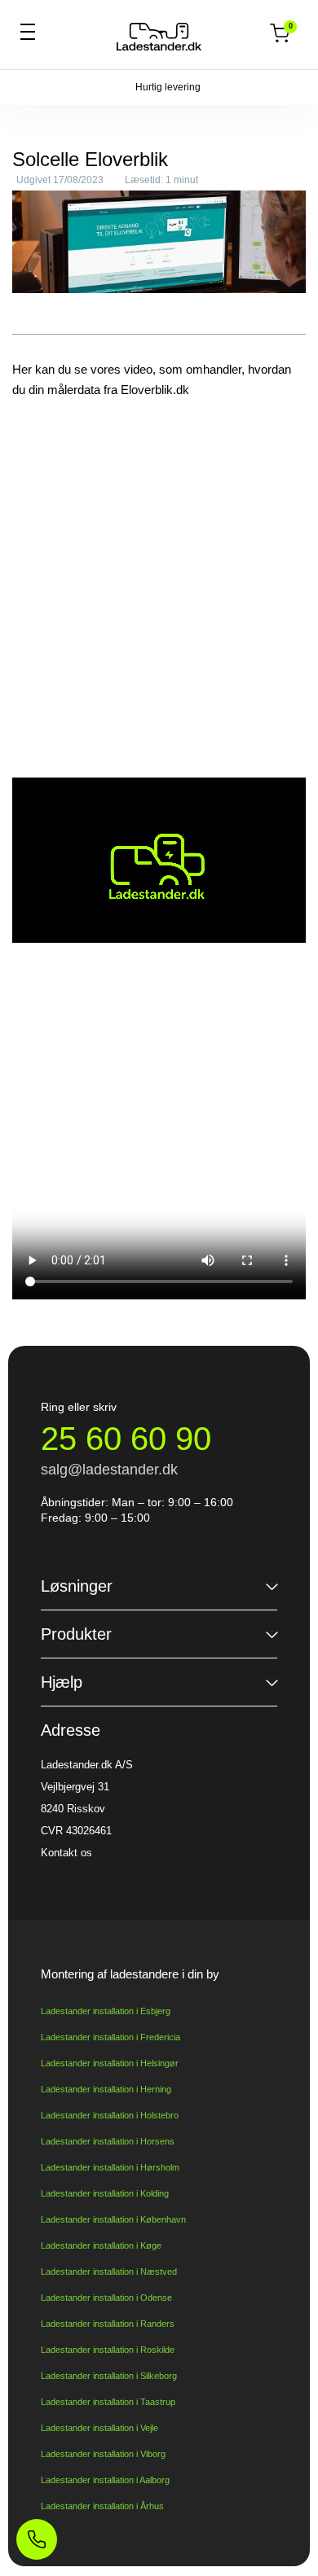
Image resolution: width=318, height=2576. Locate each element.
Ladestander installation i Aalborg (105, 2480)
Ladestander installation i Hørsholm (110, 2167)
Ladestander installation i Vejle (99, 2428)
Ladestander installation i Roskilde (108, 2350)
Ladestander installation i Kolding (105, 2193)
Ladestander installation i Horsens (108, 2141)
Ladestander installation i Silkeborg (109, 2376)
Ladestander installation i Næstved (109, 2272)
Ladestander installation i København (113, 2219)
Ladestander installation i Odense (106, 2298)
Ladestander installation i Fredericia (110, 2037)
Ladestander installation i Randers (108, 2324)
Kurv (289, 27)
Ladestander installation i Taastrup (108, 2402)
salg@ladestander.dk (109, 1470)
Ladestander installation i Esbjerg (106, 2011)
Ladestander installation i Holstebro (110, 2115)
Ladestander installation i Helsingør (110, 2063)
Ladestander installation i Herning (106, 2089)
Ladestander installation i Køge (101, 2245)
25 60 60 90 (126, 1439)
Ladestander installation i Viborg (103, 2454)
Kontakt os (66, 1853)
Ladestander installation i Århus (102, 2506)
